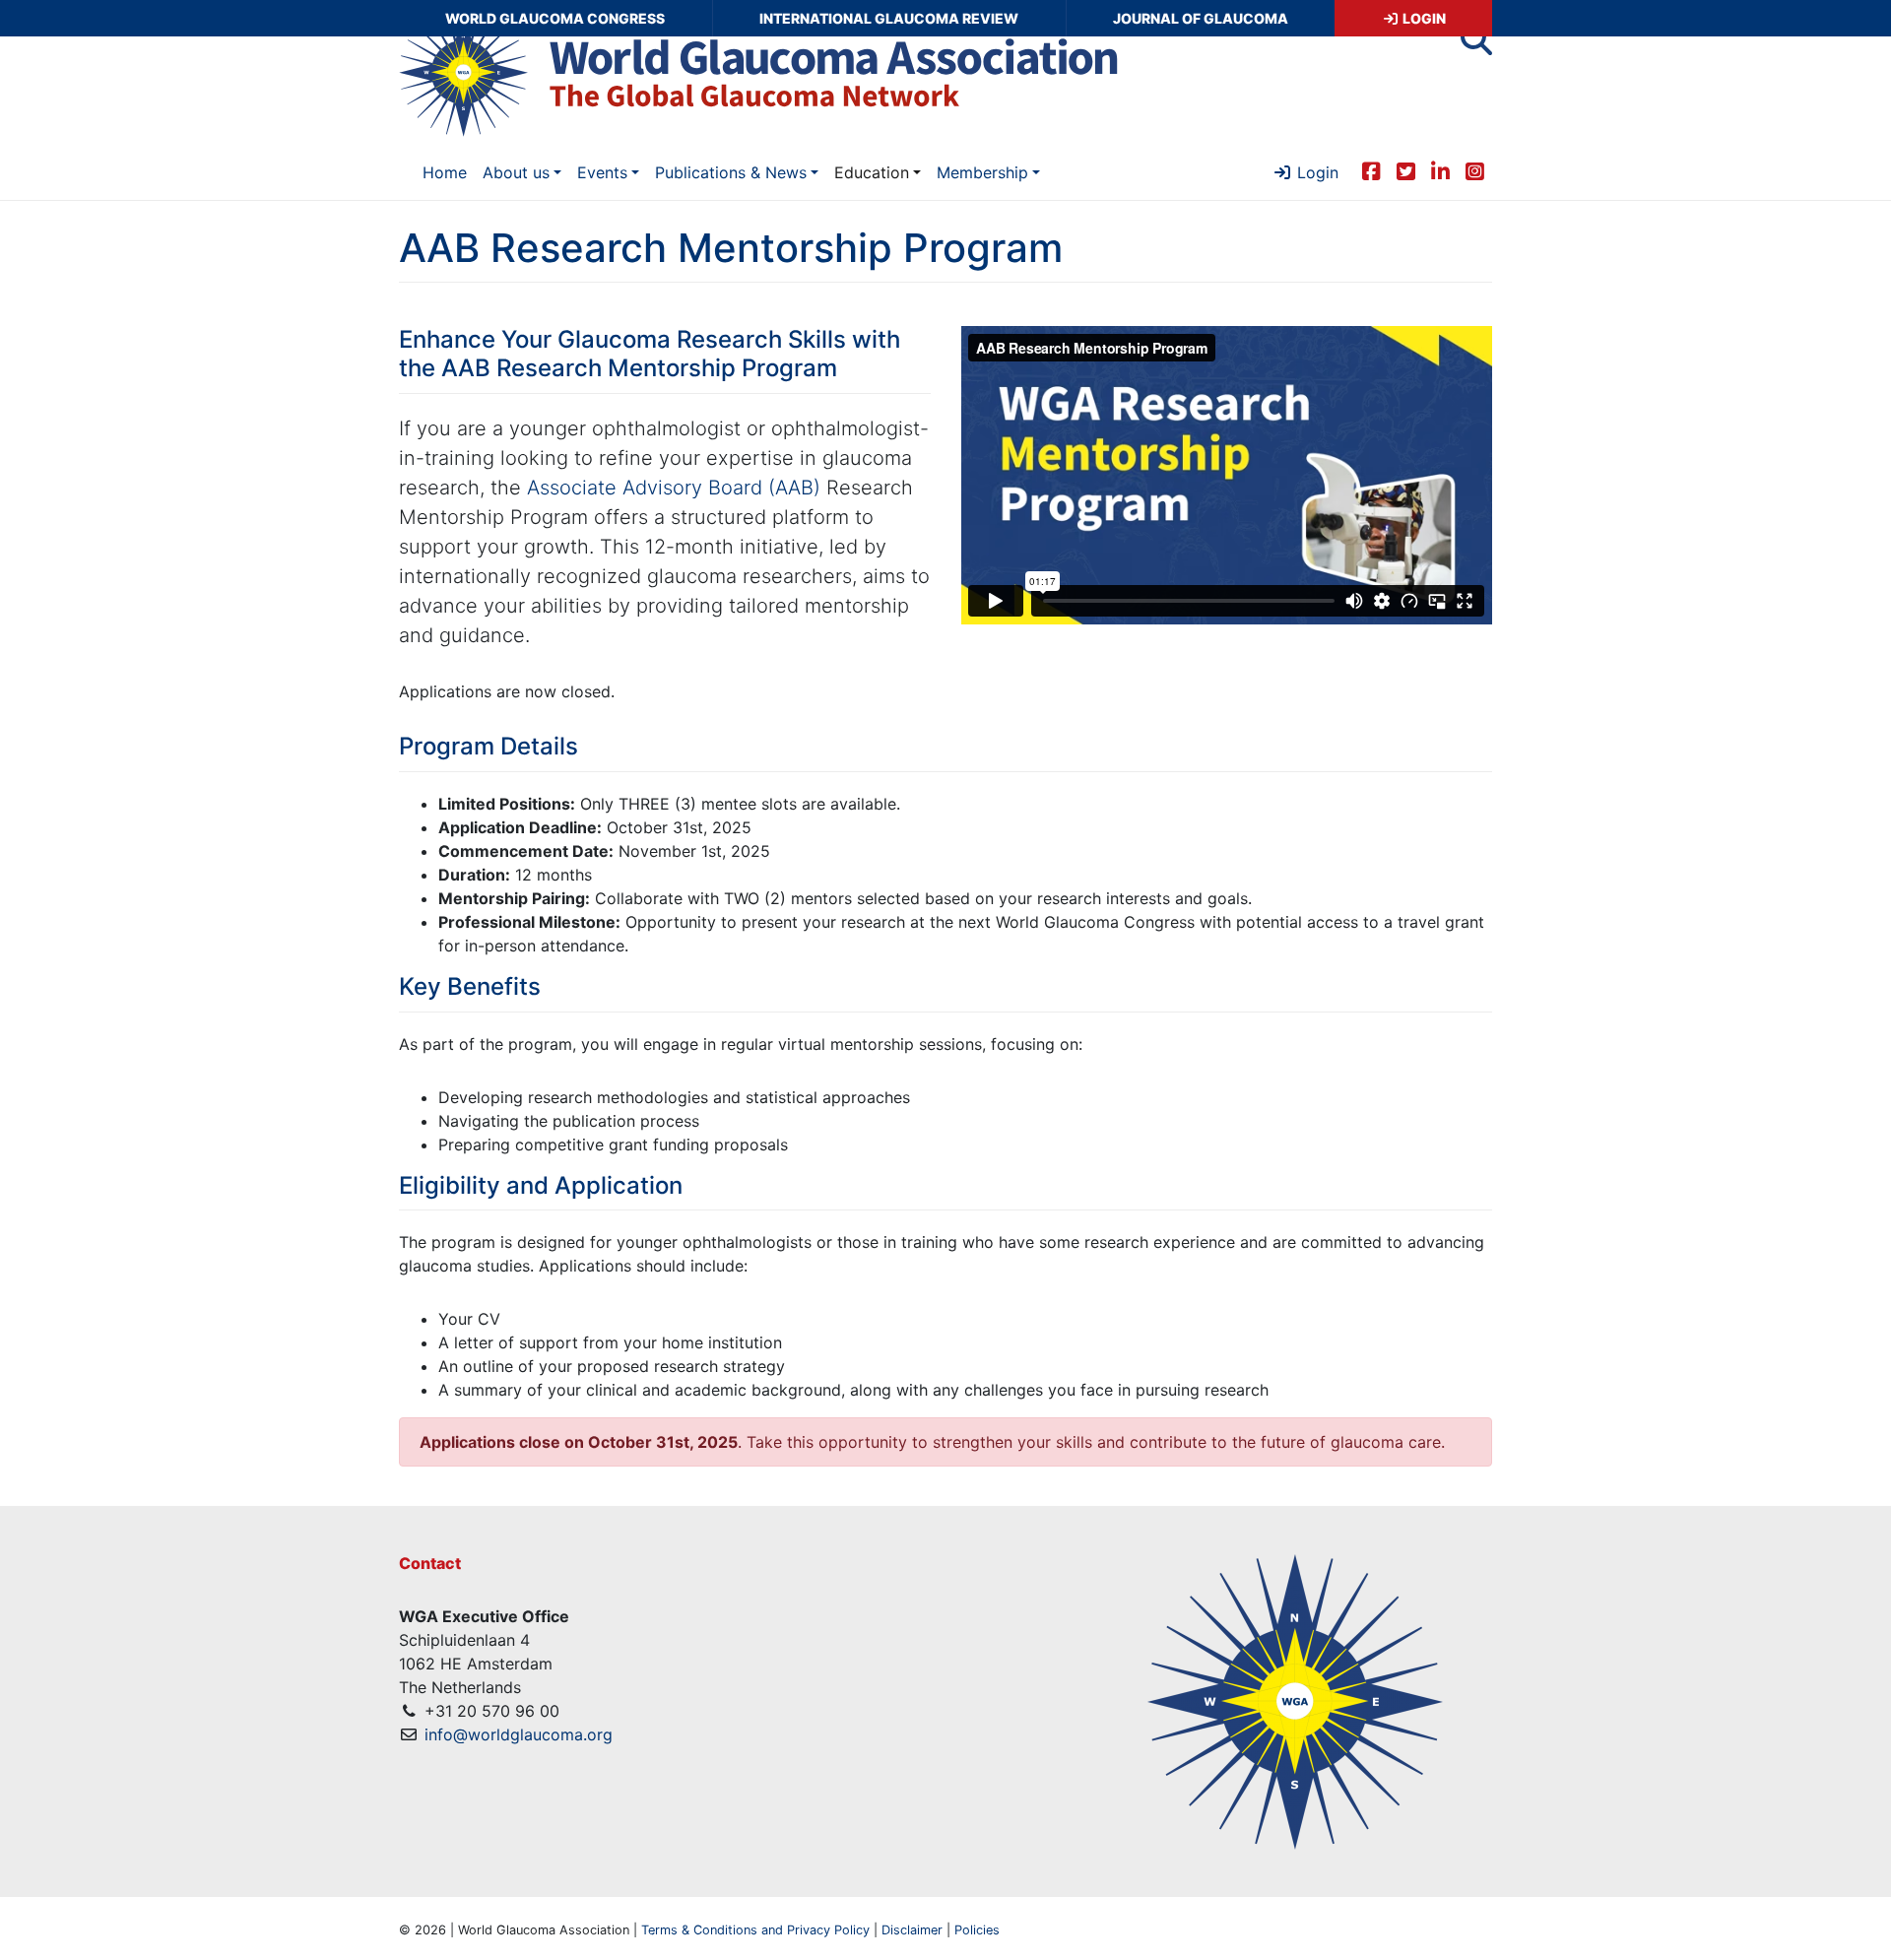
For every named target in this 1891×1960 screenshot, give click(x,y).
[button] (1476, 45)
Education (872, 172)
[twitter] (1406, 170)
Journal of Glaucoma (1201, 18)
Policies (977, 1930)
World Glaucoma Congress (555, 18)
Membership (982, 172)
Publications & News (731, 172)
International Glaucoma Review (889, 18)
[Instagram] (1475, 170)
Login (1423, 18)
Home (445, 172)
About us (516, 172)
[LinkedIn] (1440, 170)
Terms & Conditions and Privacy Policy (755, 1930)
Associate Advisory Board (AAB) (674, 488)
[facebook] (1371, 170)
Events (602, 172)
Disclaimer (912, 1930)
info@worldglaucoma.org (519, 1734)
